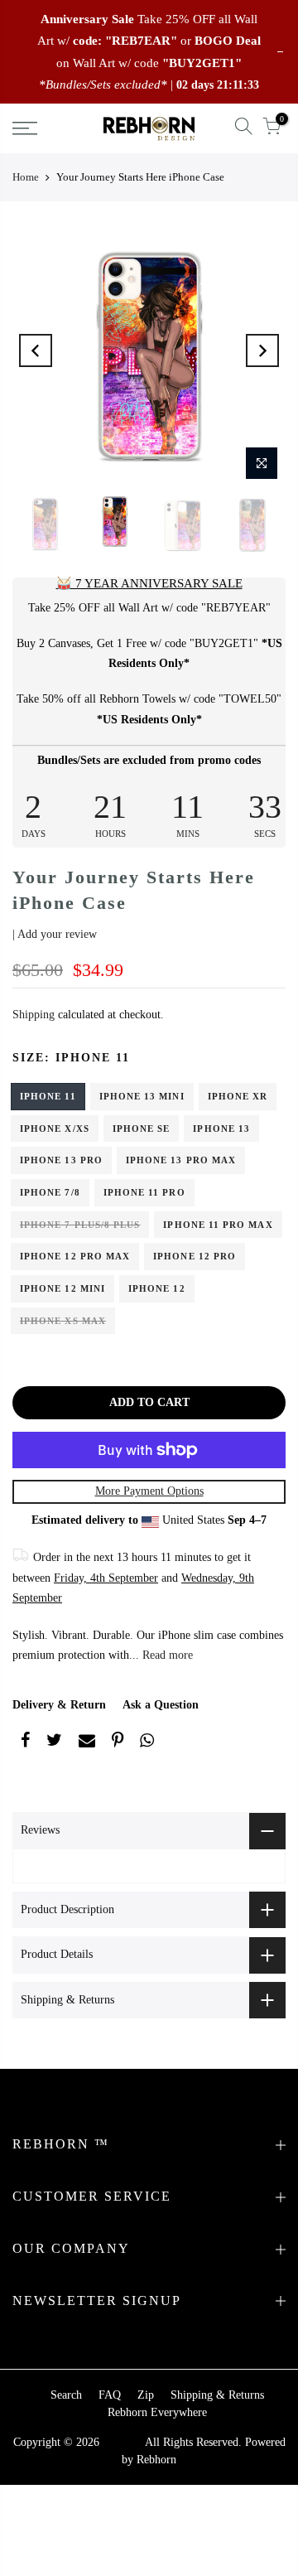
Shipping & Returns (217, 2395)
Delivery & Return (59, 1705)
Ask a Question (161, 1705)
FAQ (110, 2395)
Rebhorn (156, 2460)
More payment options (149, 1491)
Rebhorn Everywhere (157, 2412)
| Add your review (55, 934)
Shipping (34, 1015)
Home (26, 177)
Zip (146, 2395)
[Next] (262, 350)
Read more (166, 1655)
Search (66, 2395)
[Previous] (36, 350)
